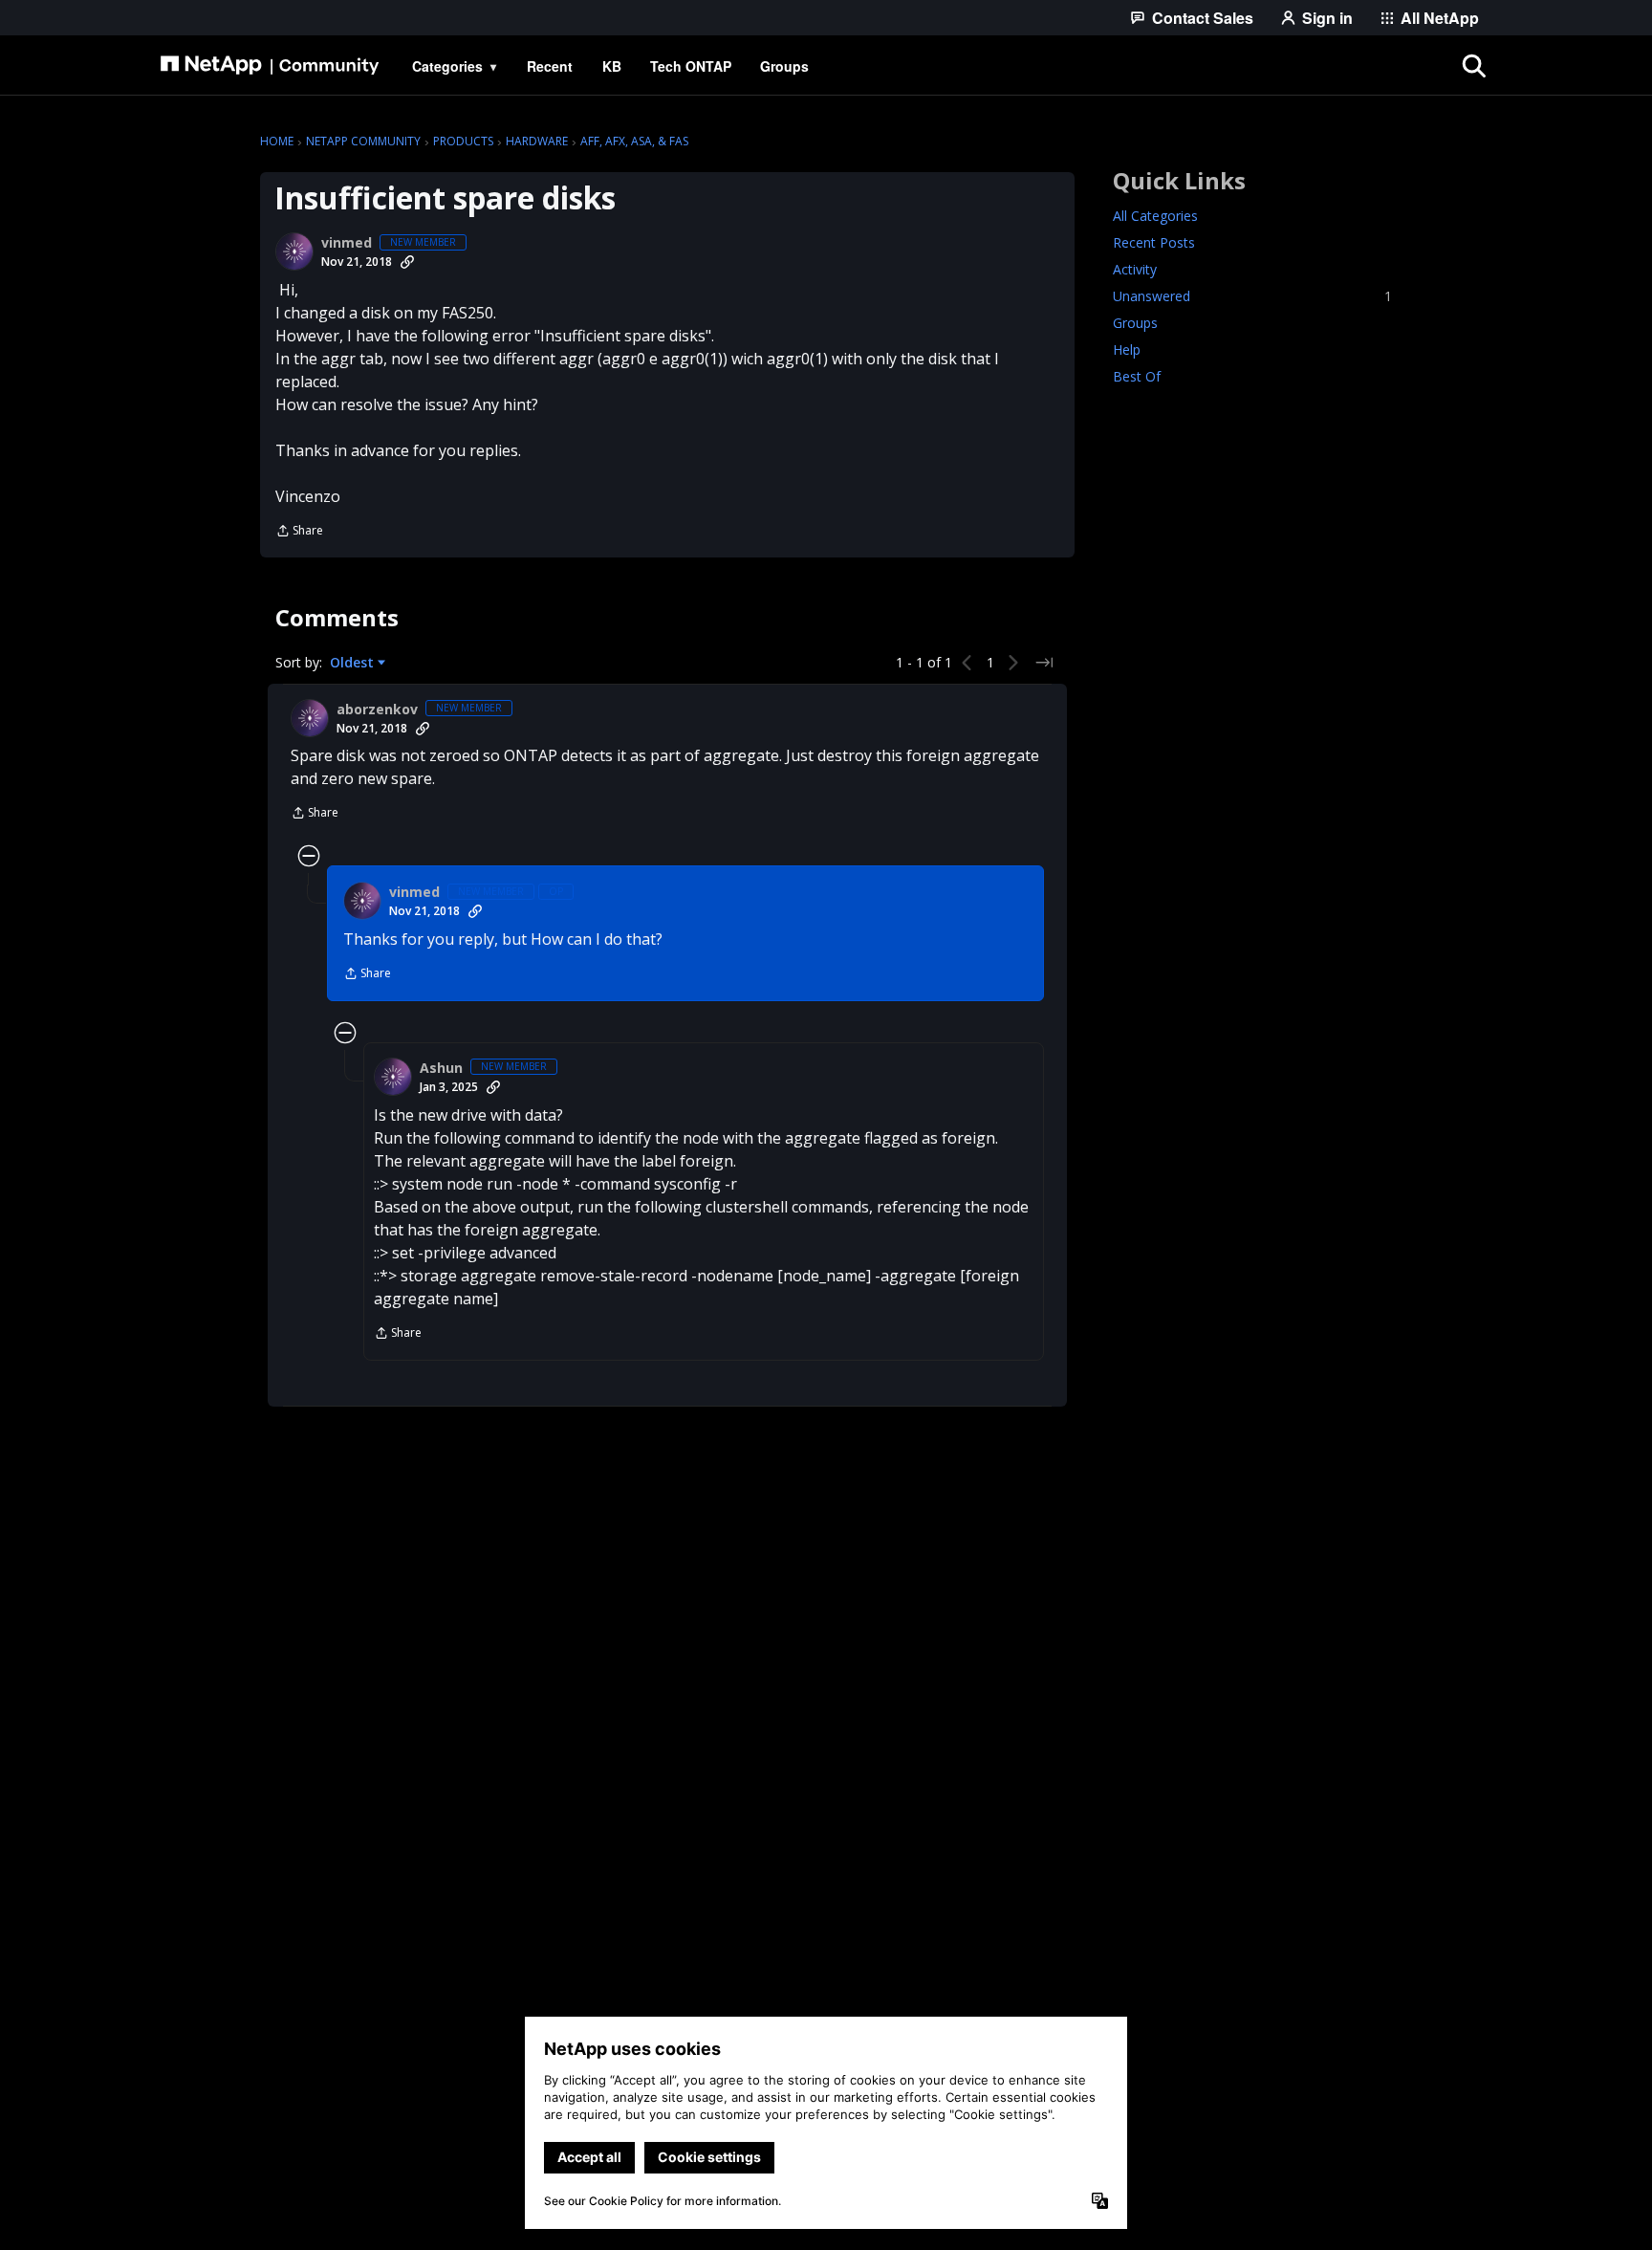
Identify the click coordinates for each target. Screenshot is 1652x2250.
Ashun (441, 1068)
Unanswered (1252, 296)
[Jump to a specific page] (1044, 663)
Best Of (1137, 376)
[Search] (1474, 66)
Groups (1135, 323)
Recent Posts (1154, 242)
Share (299, 532)
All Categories (1155, 216)
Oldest (354, 663)
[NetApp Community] (270, 66)
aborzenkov (377, 710)
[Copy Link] (407, 262)
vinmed (347, 243)
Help (1127, 350)
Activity (1135, 269)
